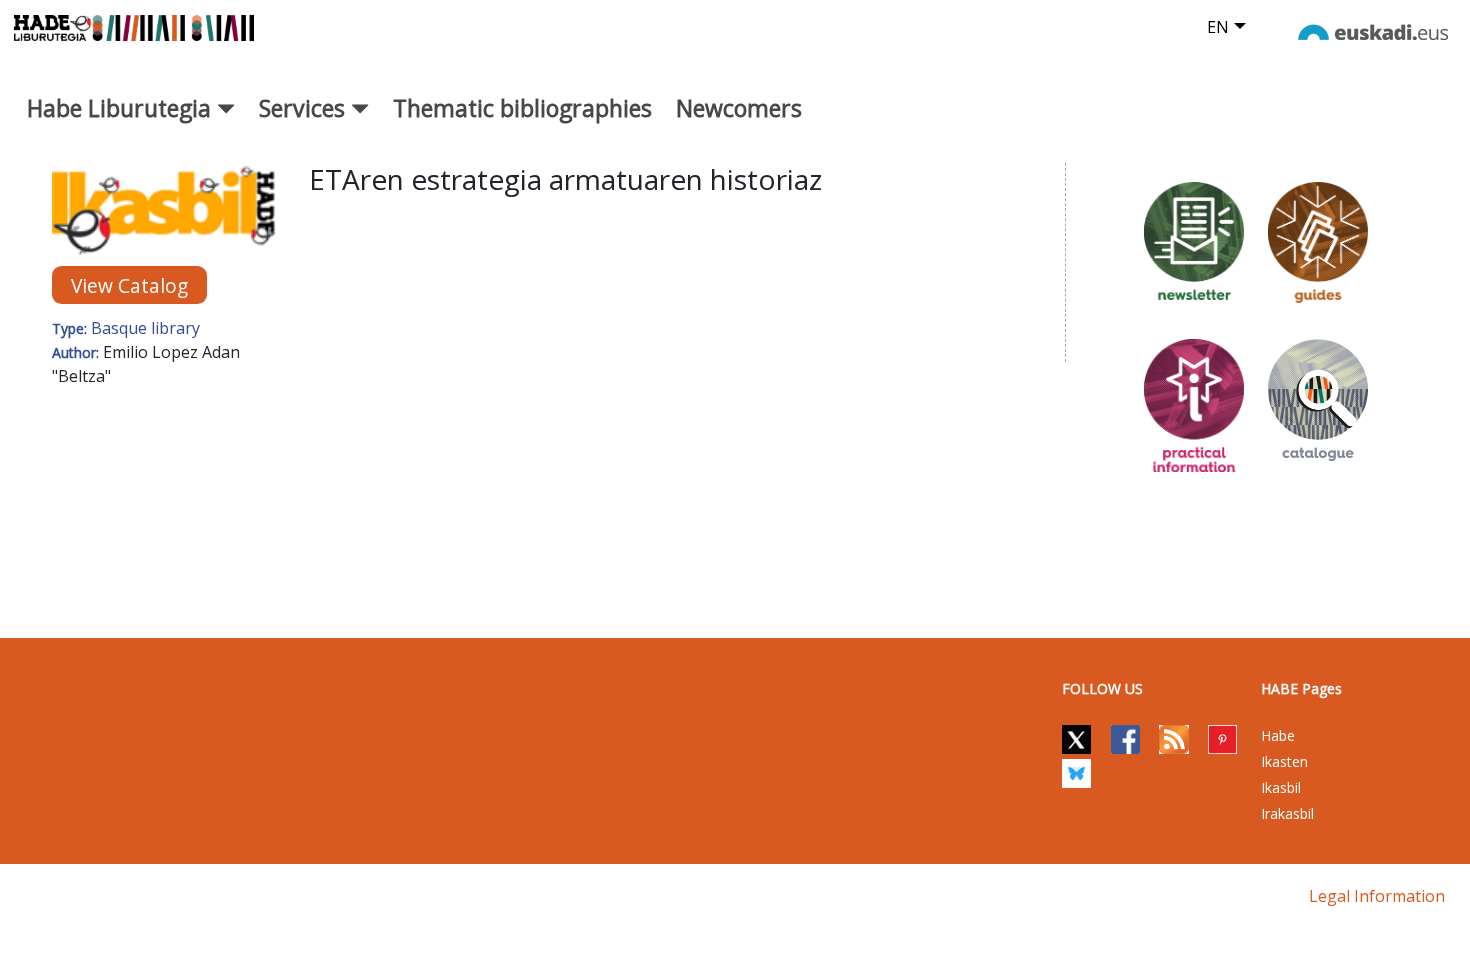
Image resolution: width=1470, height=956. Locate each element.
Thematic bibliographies (522, 108)
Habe (1278, 735)
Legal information (1377, 896)
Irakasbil (1287, 813)
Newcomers (739, 108)
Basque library (145, 328)
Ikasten (1284, 761)
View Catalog (129, 285)
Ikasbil (1281, 787)
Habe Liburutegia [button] (122, 108)
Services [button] (305, 108)
